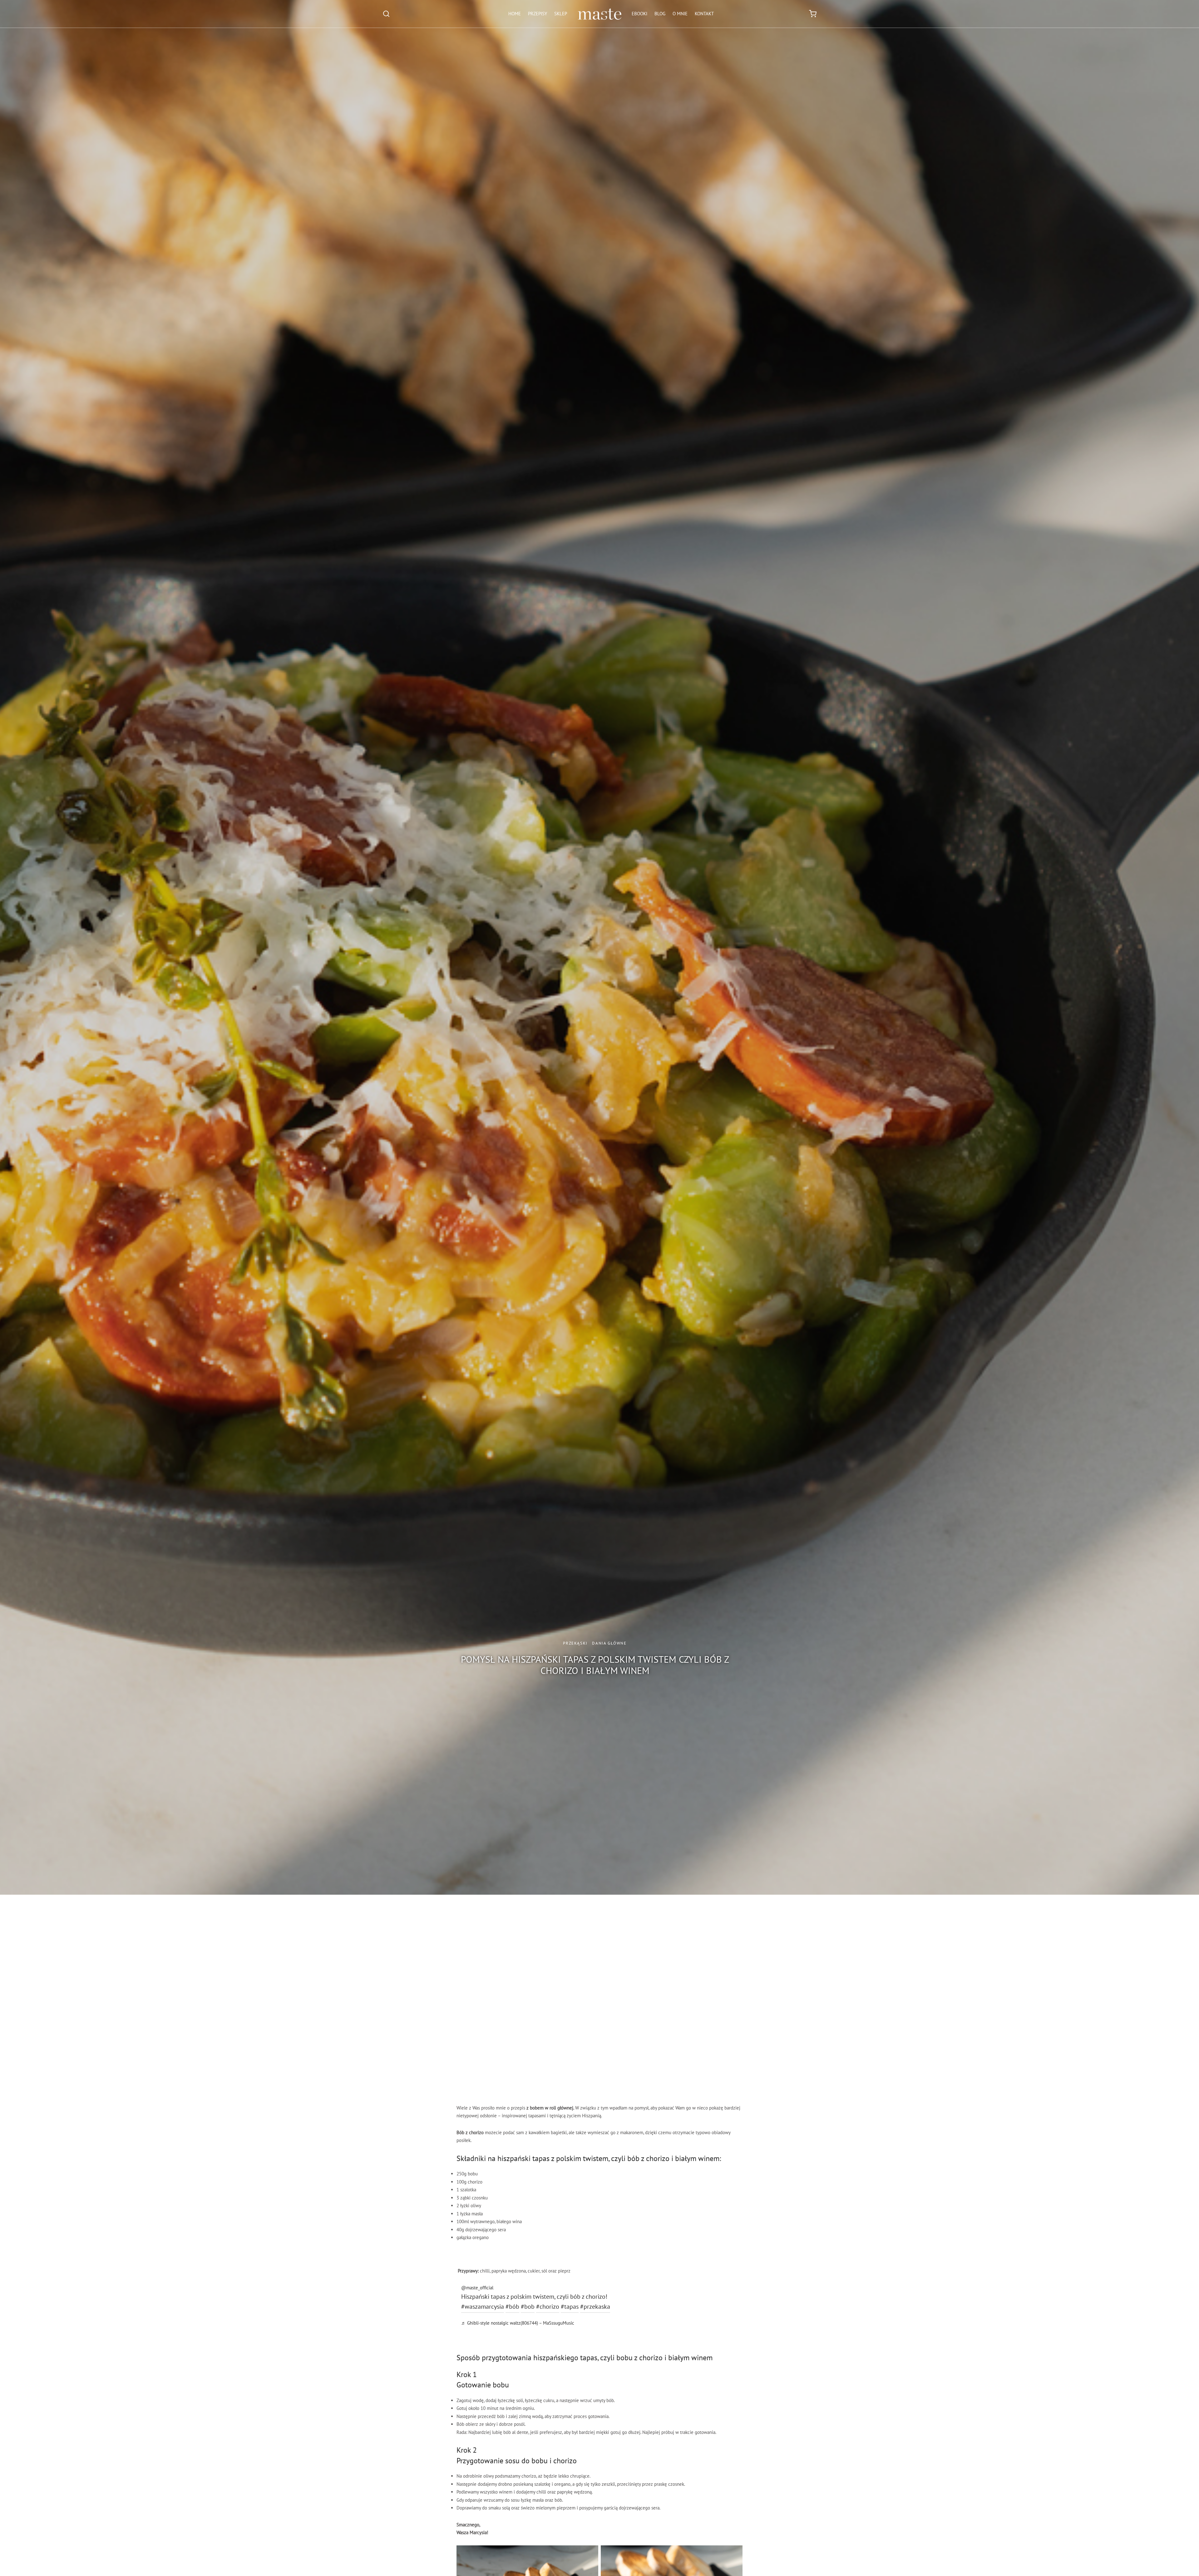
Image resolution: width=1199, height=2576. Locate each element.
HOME (515, 14)
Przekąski (575, 1643)
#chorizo (548, 2307)
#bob (528, 2307)
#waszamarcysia (483, 2307)
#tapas (570, 2307)
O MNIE (680, 14)
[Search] (386, 14)
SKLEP (561, 14)
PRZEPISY (538, 14)
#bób (512, 2307)
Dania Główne (609, 1643)
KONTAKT (704, 14)
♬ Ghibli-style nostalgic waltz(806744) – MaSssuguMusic (518, 2323)
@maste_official (477, 2288)
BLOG (660, 14)
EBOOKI (639, 14)
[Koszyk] (813, 14)
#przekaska (595, 2307)
